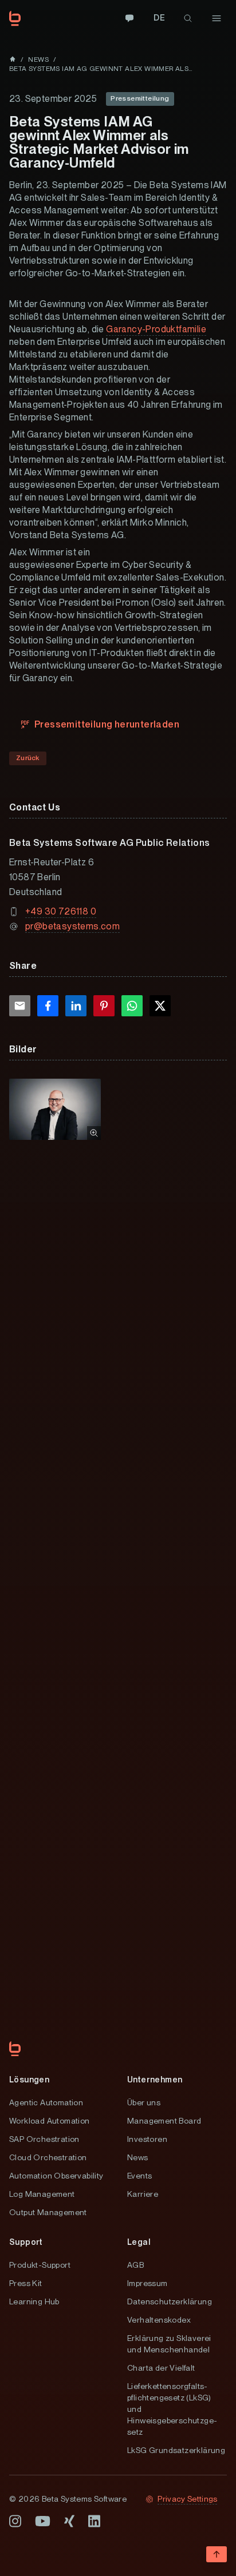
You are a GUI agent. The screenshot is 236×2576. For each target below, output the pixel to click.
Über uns (144, 2102)
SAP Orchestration (44, 2139)
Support (26, 2242)
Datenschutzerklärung (170, 2301)
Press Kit (26, 2283)
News (138, 2157)
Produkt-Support (40, 2265)
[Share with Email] (20, 1006)
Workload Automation (50, 2121)
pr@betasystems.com (72, 926)
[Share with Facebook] (48, 1006)
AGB (135, 2265)
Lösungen (29, 2080)
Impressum (147, 2283)
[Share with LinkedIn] (76, 1006)
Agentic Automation (46, 2102)
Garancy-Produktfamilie (156, 329)
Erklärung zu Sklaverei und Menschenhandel (169, 2344)
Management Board (164, 2121)
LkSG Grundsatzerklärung (176, 2450)
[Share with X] (160, 1006)
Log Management (42, 2194)
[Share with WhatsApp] (132, 1006)
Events (139, 2176)
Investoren (147, 2139)
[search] (188, 18)
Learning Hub (34, 2301)
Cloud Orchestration (48, 2157)
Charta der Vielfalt (161, 2368)
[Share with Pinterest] (104, 1006)
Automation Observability (56, 2176)
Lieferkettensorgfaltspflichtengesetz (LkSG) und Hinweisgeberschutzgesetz (172, 2409)
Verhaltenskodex (159, 2320)
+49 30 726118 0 (61, 911)
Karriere (143, 2194)
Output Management (48, 2212)
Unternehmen (155, 2080)
